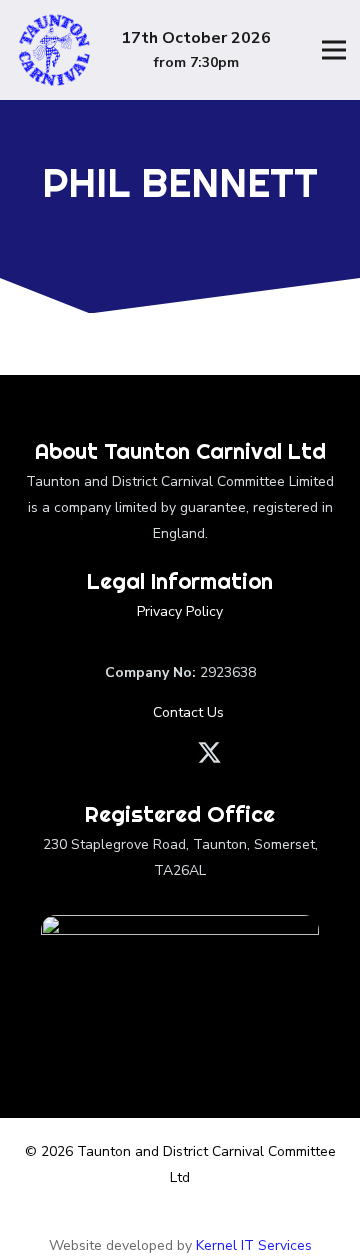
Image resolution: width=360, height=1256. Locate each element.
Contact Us (186, 712)
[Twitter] (209, 753)
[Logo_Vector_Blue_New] (54, 50)
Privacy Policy (180, 611)
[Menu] (334, 50)
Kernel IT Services (254, 1245)
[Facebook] (147, 752)
